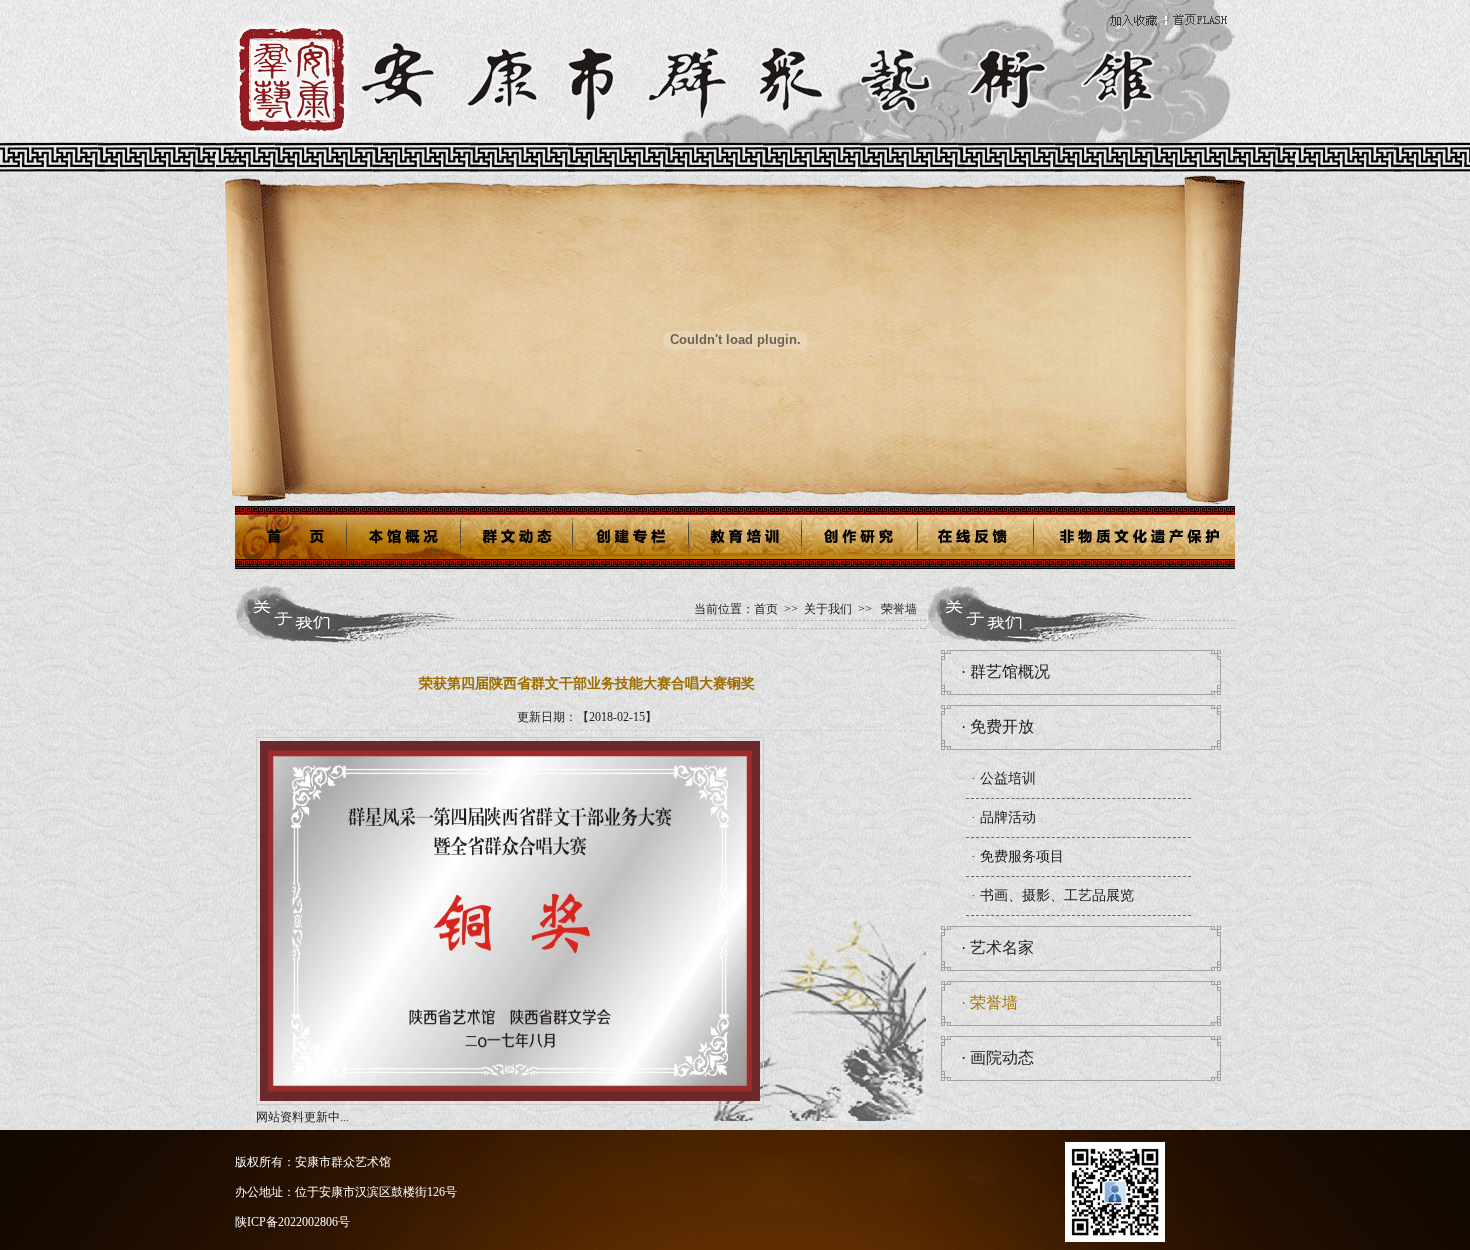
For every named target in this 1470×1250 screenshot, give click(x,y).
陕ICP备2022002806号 (292, 1222)
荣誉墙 (899, 609)
